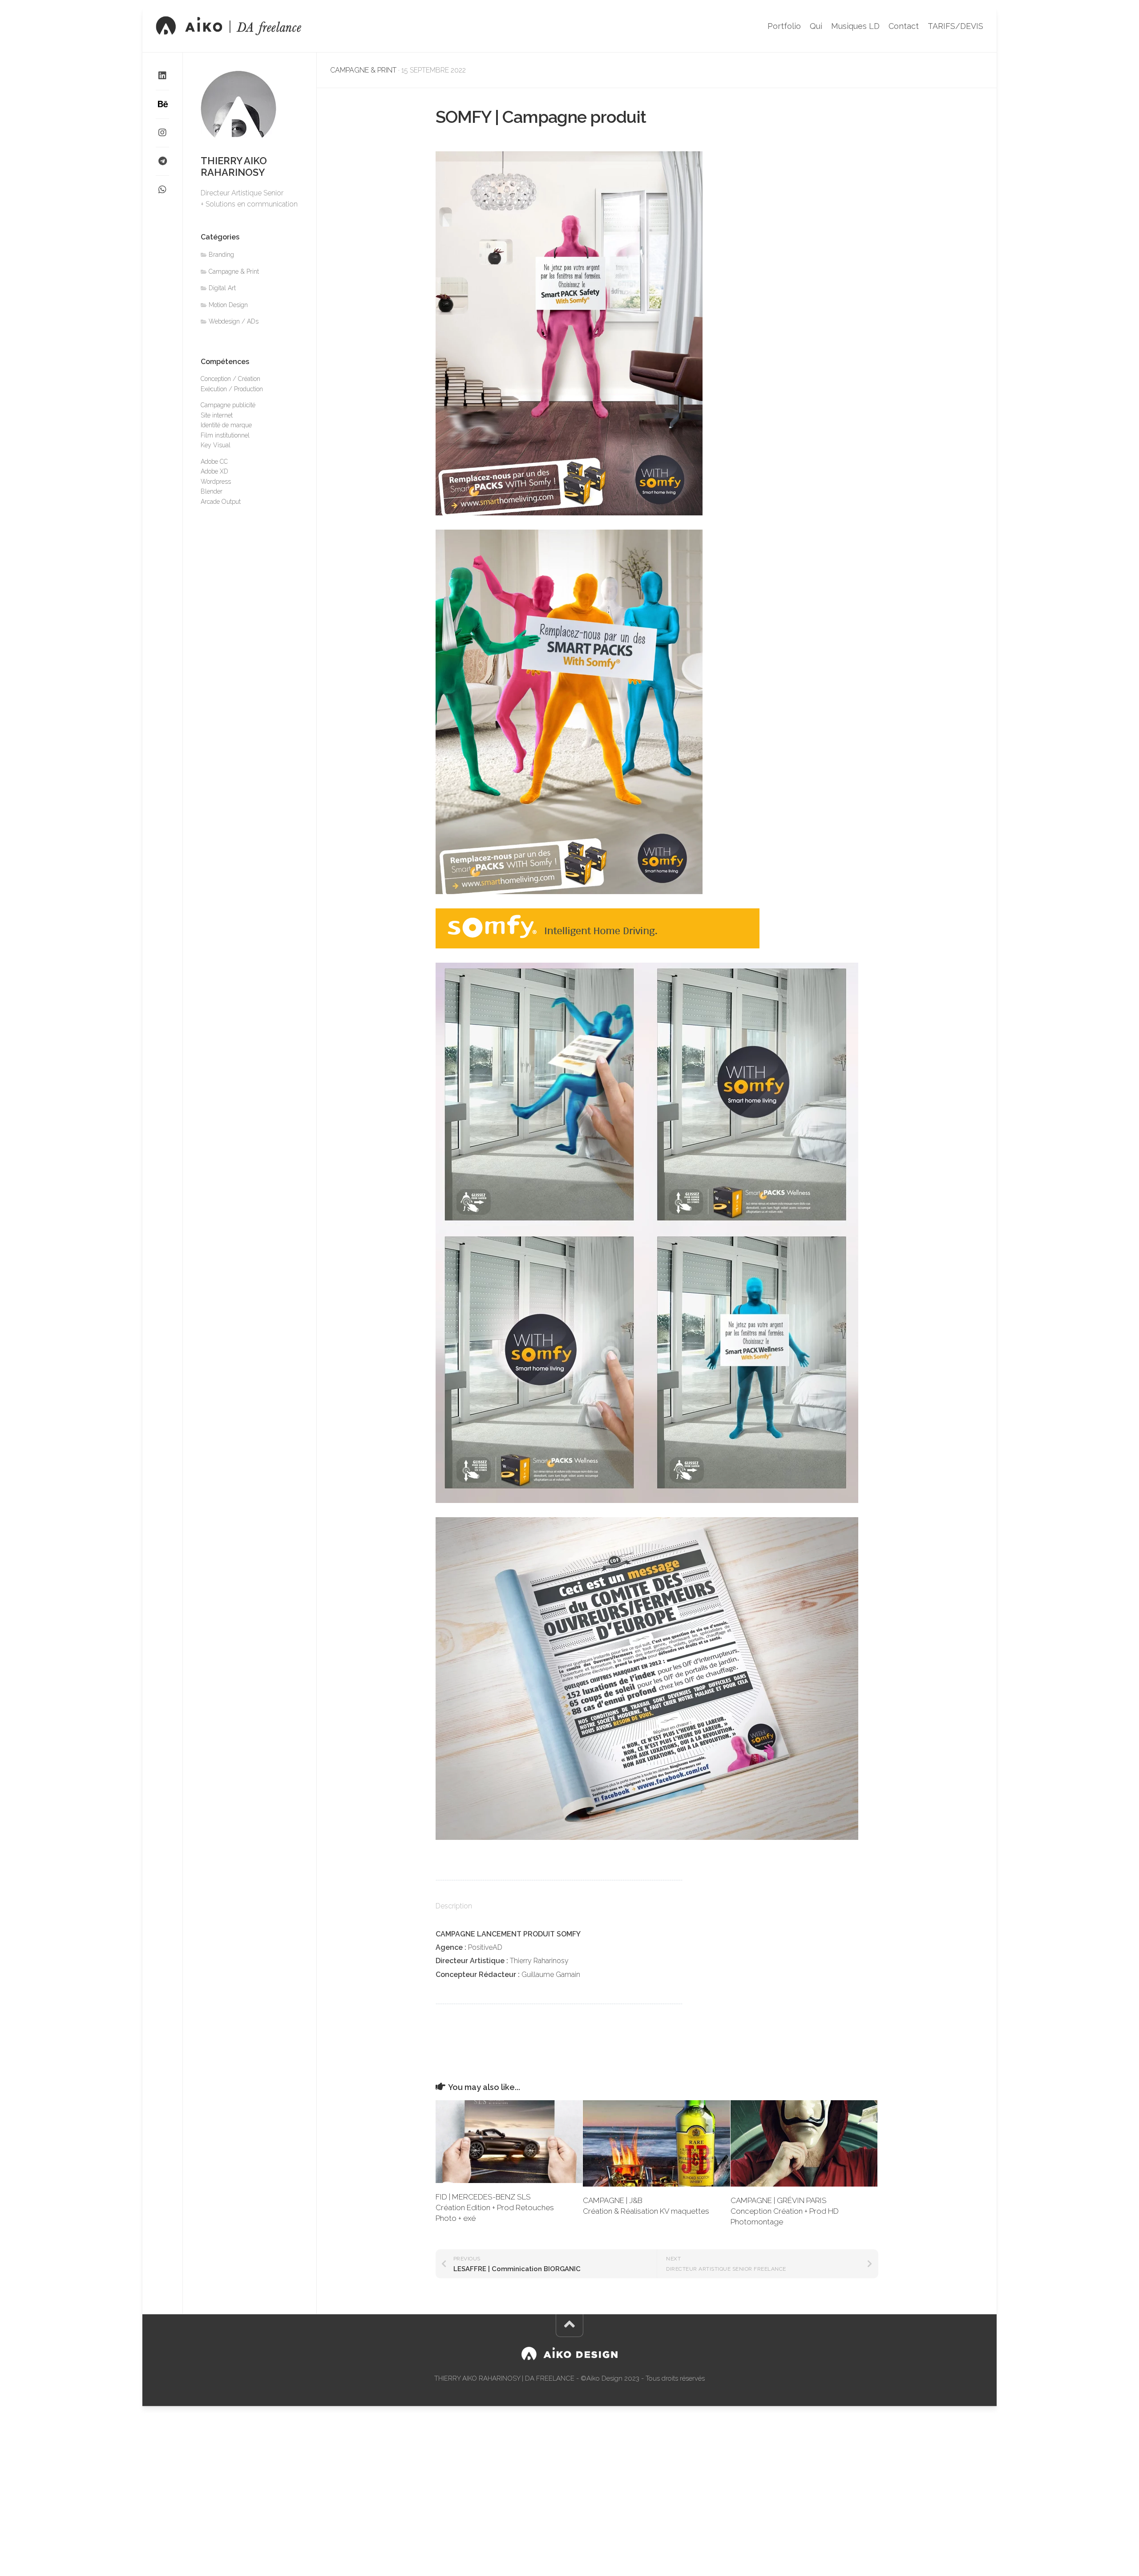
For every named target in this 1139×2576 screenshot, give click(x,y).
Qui (816, 26)
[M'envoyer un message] (162, 161)
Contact (904, 26)
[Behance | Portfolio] (162, 104)
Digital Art (222, 288)
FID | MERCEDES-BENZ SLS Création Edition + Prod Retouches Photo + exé (495, 2207)
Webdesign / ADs (234, 321)
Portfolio (784, 26)
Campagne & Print (363, 70)
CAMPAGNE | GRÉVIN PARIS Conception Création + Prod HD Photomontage (785, 2211)
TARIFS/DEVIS (955, 26)
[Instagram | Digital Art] (162, 133)
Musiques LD (855, 26)
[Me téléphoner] (162, 190)
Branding (221, 255)
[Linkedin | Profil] (162, 76)
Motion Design (228, 305)
